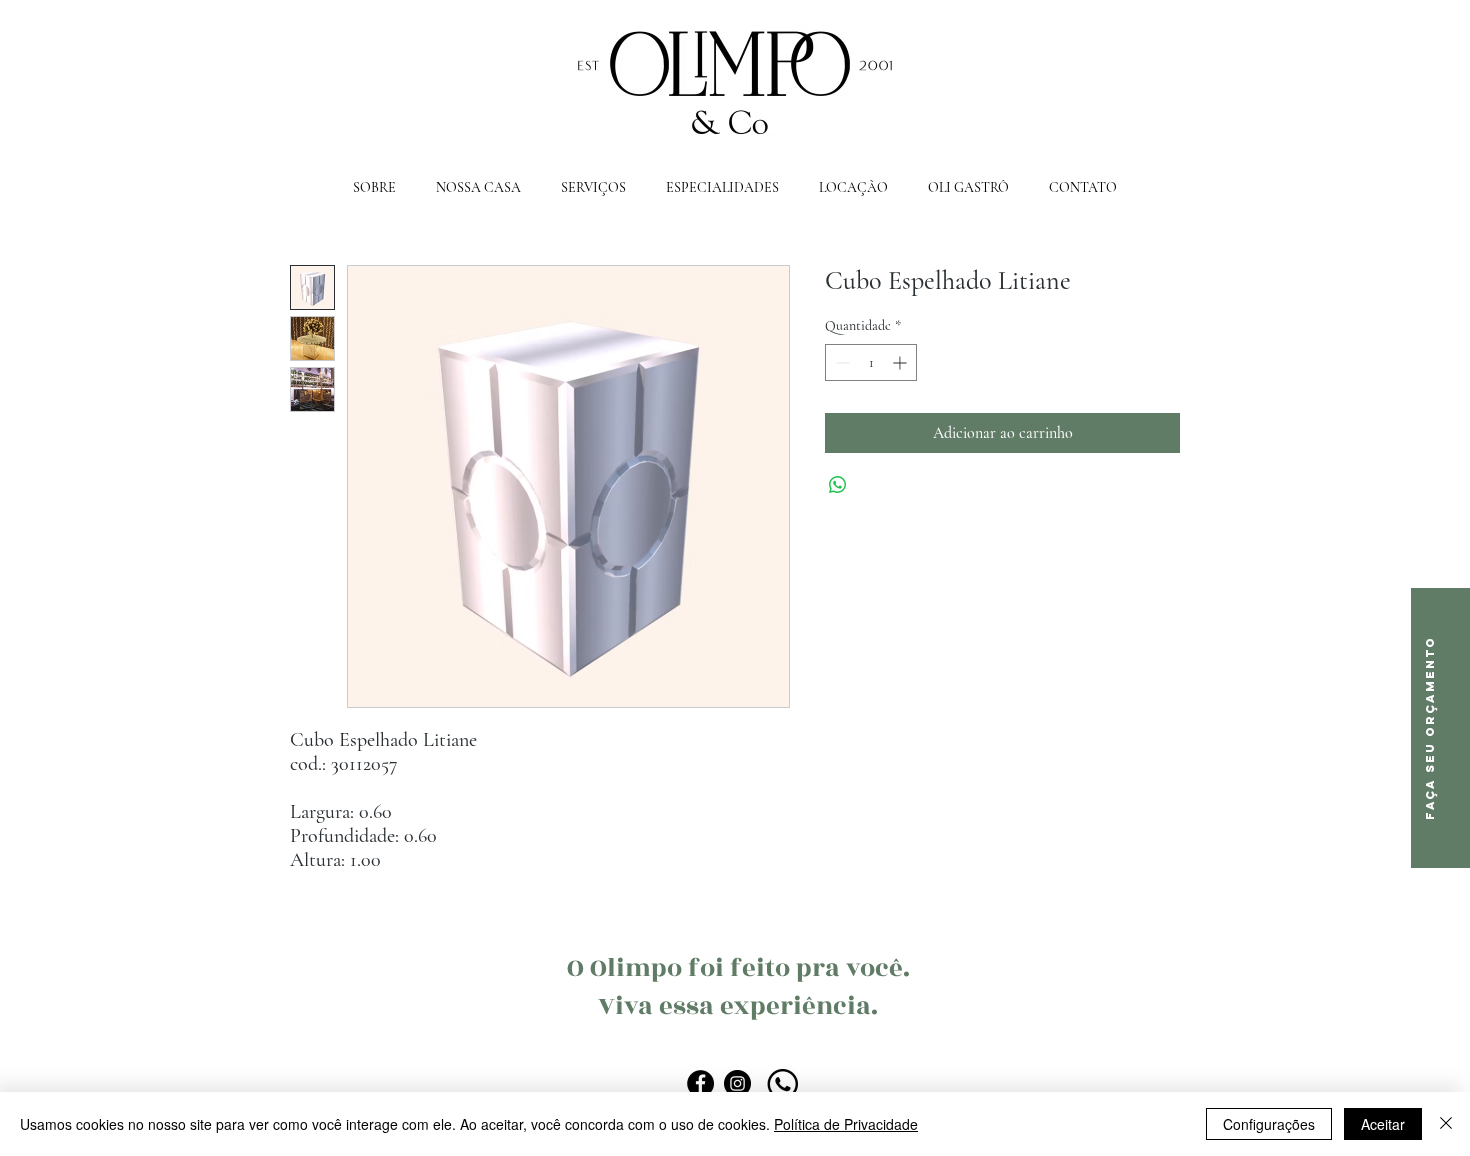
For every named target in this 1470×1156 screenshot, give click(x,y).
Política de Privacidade (846, 1124)
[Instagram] (737, 1083)
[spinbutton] (871, 362)
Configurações (1269, 1124)
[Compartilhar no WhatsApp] (838, 485)
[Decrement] (840, 362)
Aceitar (1383, 1124)
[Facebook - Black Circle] (700, 1083)
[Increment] (901, 362)
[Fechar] (1446, 1124)
